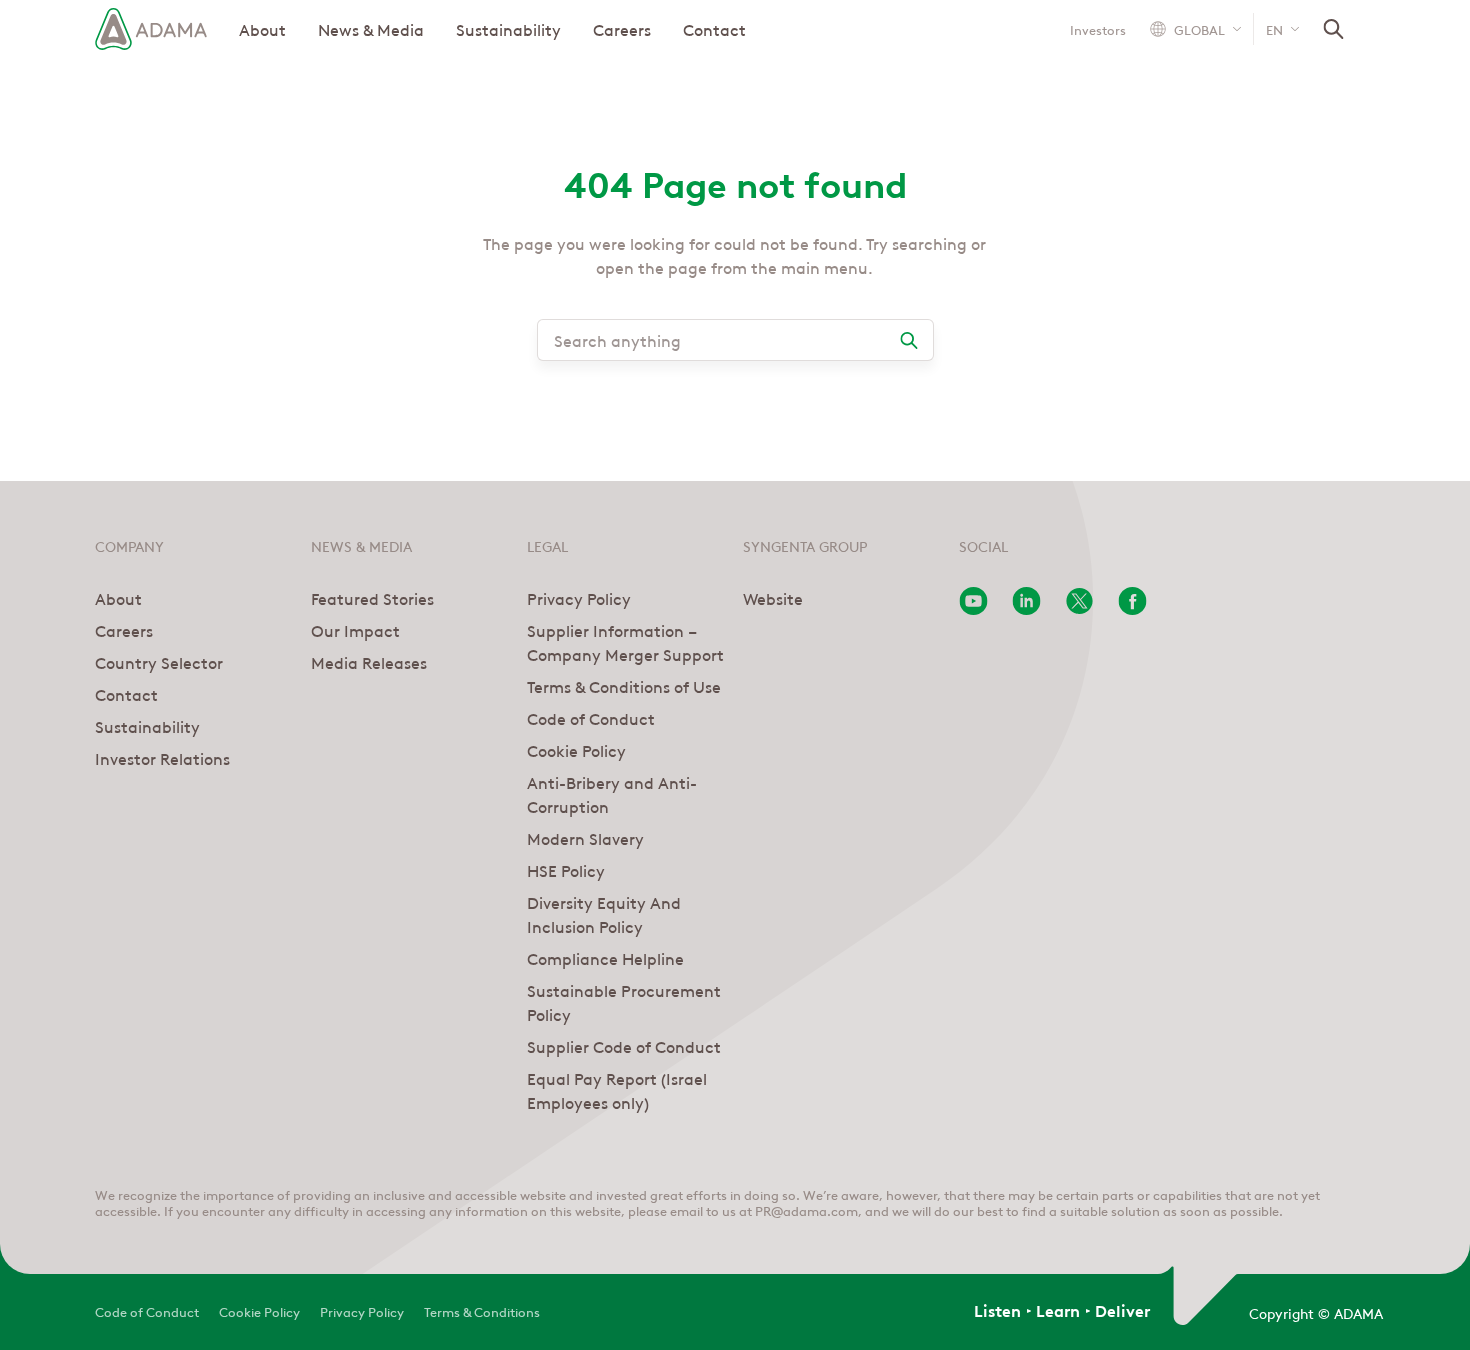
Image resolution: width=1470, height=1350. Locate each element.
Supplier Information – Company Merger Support (625, 642)
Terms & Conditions (482, 1310)
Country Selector (159, 662)
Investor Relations (162, 758)
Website (773, 598)
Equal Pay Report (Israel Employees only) (617, 1090)
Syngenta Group (805, 545)
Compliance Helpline (605, 958)
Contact (714, 29)
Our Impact (355, 630)
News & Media (371, 29)
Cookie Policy (576, 750)
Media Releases (369, 662)
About (262, 29)
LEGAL (547, 545)
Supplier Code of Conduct (624, 1046)
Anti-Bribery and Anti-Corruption (612, 794)
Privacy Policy (579, 598)
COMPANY (129, 545)
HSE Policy (566, 870)
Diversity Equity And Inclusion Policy (604, 914)
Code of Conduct (591, 718)
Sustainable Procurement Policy (624, 1002)
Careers (622, 29)
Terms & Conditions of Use (624, 686)
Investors (1098, 29)
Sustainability (508, 29)
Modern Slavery (585, 838)
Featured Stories (372, 598)
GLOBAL (1199, 28)
